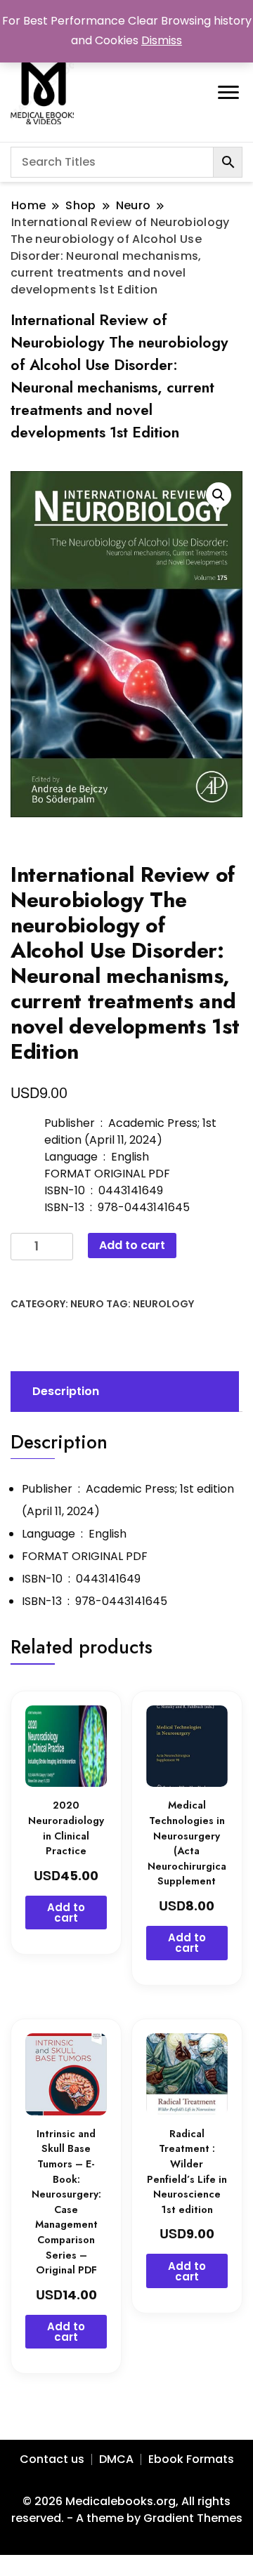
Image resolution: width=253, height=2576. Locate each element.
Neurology (163, 1304)
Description (66, 1391)
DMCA (116, 2459)
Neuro (87, 1304)
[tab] (123, 1392)
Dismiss (162, 40)
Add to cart (132, 1245)
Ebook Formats (191, 2459)
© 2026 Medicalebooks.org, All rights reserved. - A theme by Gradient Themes (127, 2510)
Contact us (52, 2459)
